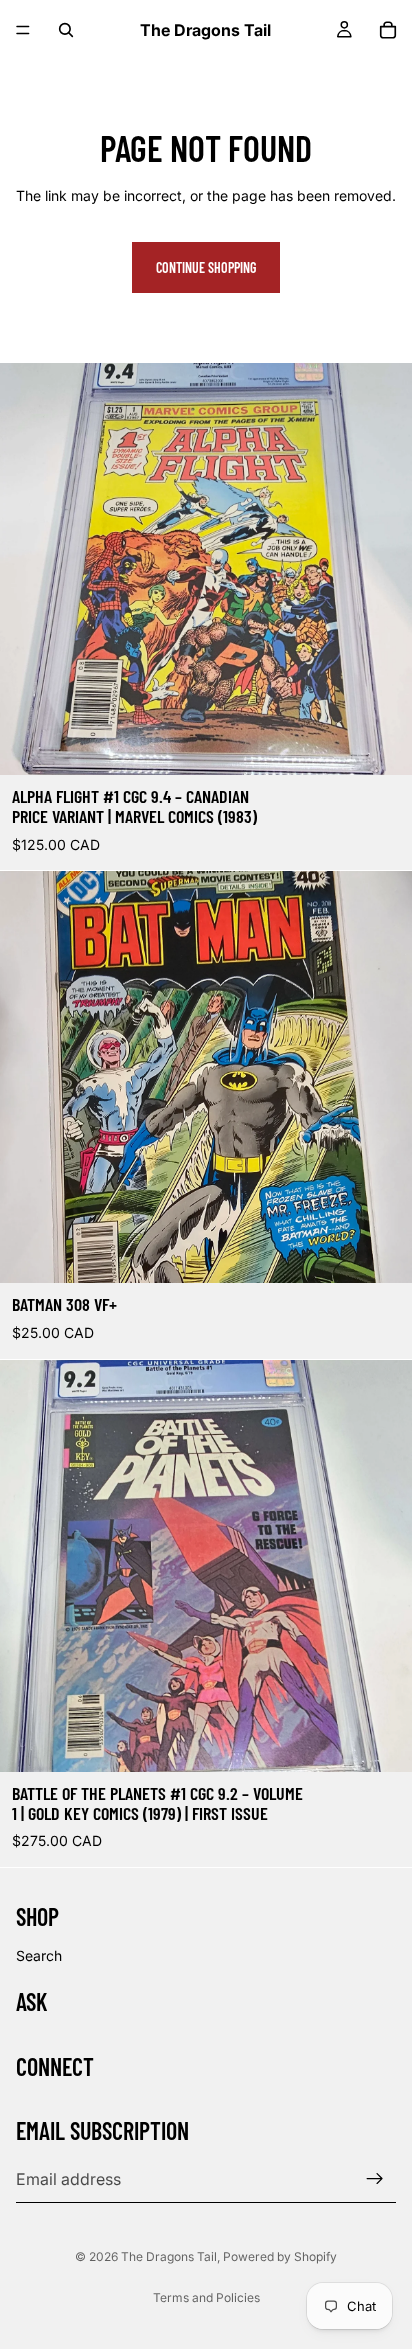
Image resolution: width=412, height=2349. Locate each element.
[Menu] (23, 30)
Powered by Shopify (280, 2256)
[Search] (66, 30)
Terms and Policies (206, 2297)
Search (39, 1955)
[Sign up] (375, 2179)
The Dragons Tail (169, 2256)
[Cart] (388, 30)
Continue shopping (206, 267)
